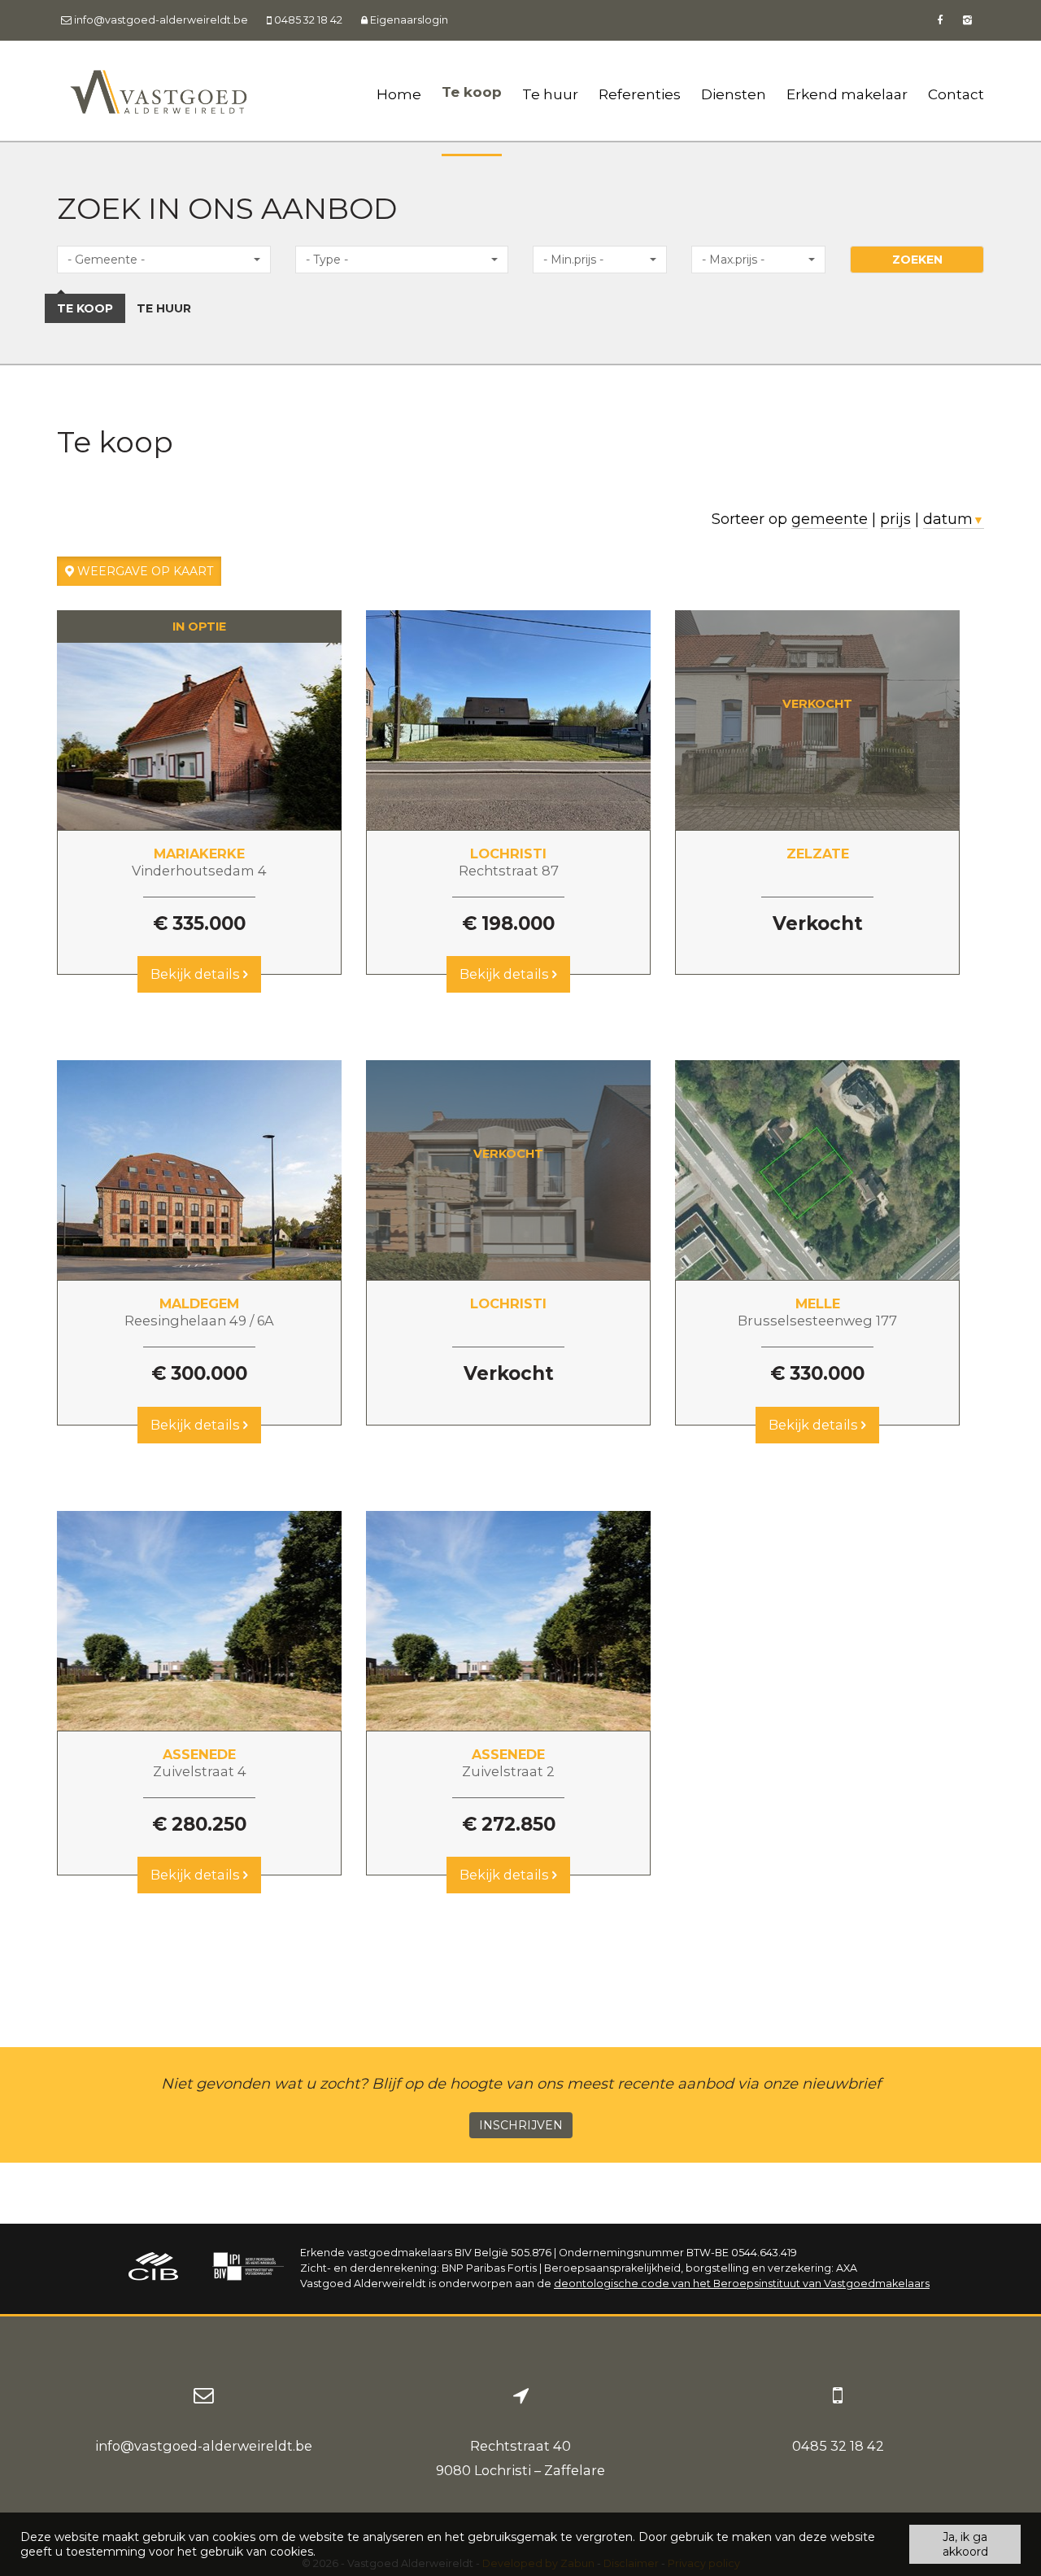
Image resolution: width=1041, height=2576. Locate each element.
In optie (199, 627)
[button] (164, 260)
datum (954, 519)
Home (399, 94)
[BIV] (248, 2269)
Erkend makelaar (847, 94)
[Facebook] (940, 20)
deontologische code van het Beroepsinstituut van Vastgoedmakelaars (742, 2283)
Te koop (472, 92)
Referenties (640, 94)
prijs (895, 519)
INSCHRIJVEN (521, 2125)
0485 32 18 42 (838, 2446)
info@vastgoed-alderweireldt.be (204, 2446)
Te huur (550, 94)
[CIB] (154, 2269)
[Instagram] (967, 20)
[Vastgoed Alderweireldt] (159, 91)
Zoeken (917, 260)
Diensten (734, 94)
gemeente (830, 519)
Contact (956, 94)
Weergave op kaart (144, 571)
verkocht (817, 704)
